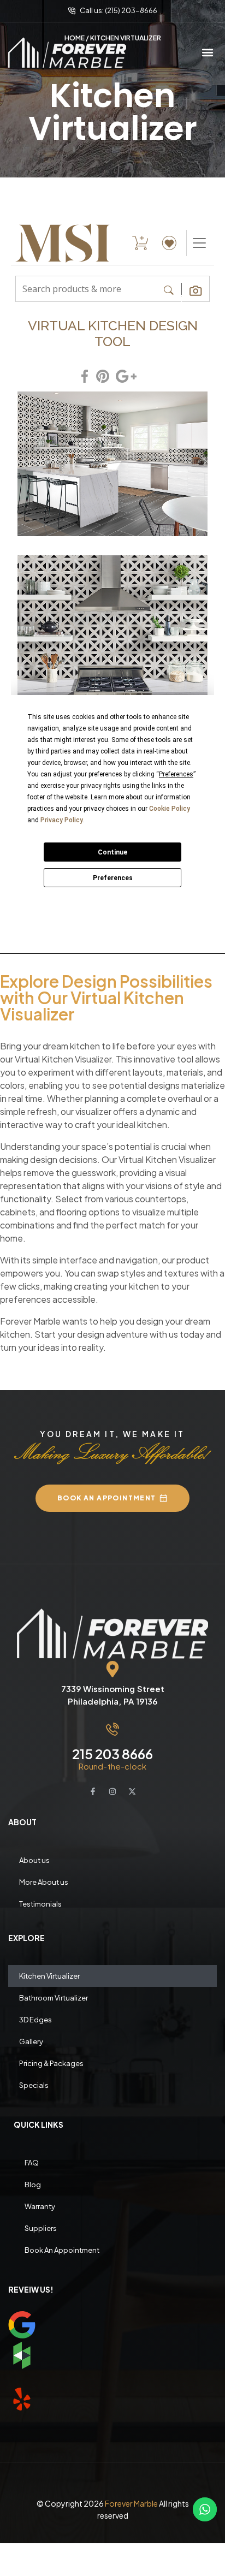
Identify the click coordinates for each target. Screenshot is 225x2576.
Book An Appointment (62, 2250)
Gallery (31, 2041)
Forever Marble (131, 2503)
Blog (33, 2185)
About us (34, 1860)
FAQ (32, 2163)
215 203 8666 (112, 1754)
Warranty (40, 2206)
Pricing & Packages (51, 2063)
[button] (208, 53)
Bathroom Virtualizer (54, 1998)
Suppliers (41, 2228)
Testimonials (40, 1904)
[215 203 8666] (112, 1729)
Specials (34, 2085)
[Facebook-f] (93, 1791)
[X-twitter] (132, 1791)
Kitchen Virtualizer (49, 1976)
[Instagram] (112, 1791)
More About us (44, 1882)
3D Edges (35, 2020)
